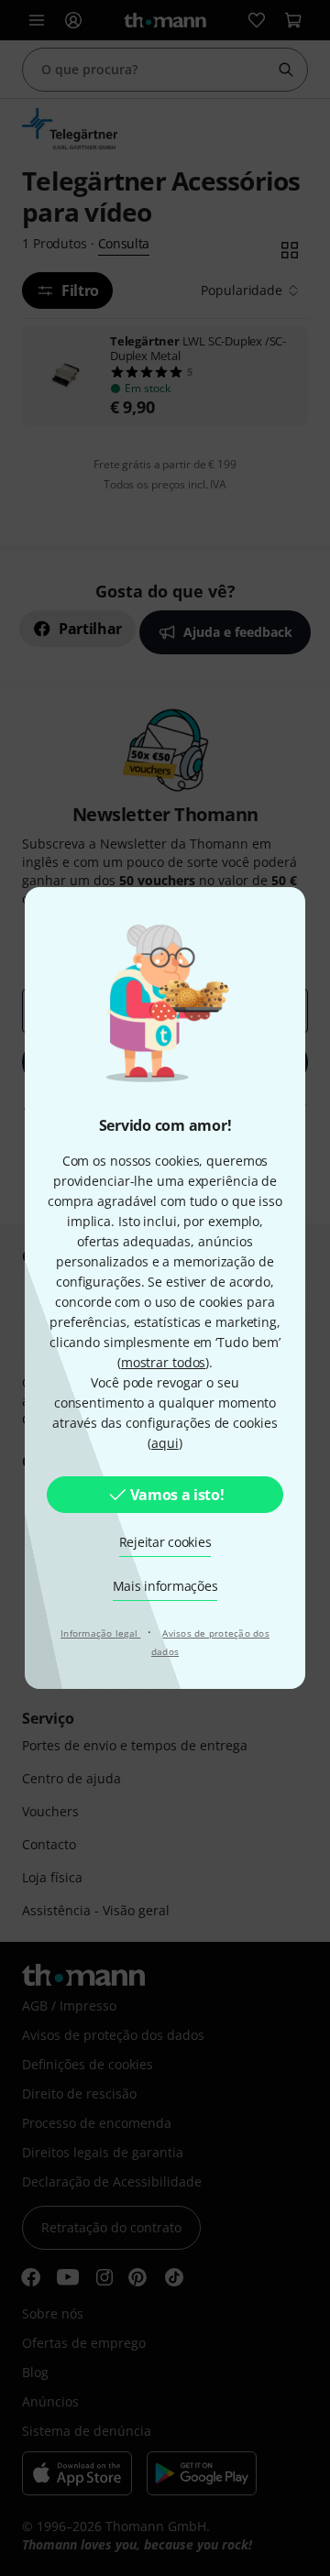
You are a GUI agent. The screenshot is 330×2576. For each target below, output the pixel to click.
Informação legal (100, 1633)
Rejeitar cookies (165, 1542)
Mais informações (165, 1586)
